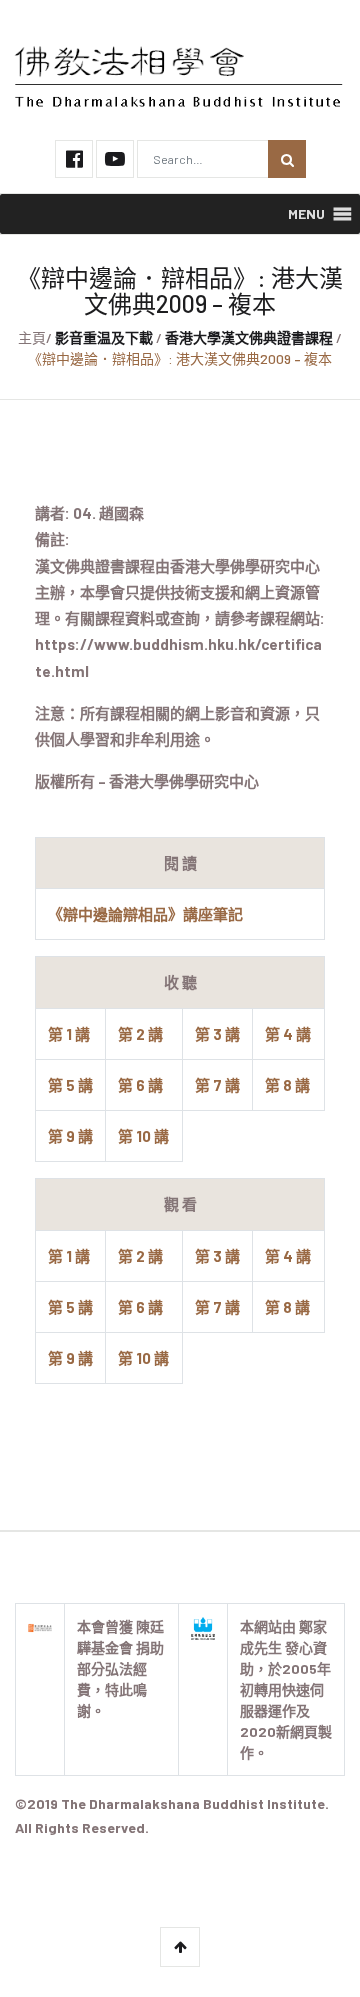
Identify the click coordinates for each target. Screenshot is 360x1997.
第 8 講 (287, 1085)
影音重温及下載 (104, 337)
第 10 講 (143, 1136)
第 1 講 (69, 1034)
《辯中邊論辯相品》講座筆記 (145, 914)
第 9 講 (70, 1136)
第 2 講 (140, 1034)
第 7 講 (217, 1085)
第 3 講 (217, 1034)
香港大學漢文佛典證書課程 (249, 337)
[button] (306, 214)
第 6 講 (140, 1085)
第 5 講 (70, 1085)
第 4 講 (288, 1034)
